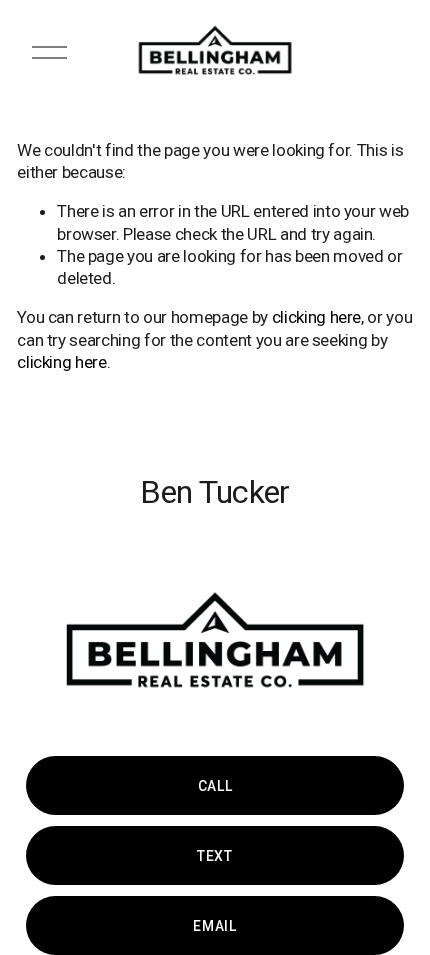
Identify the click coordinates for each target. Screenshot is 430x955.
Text (215, 856)
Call (215, 786)
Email (214, 926)
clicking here (317, 317)
